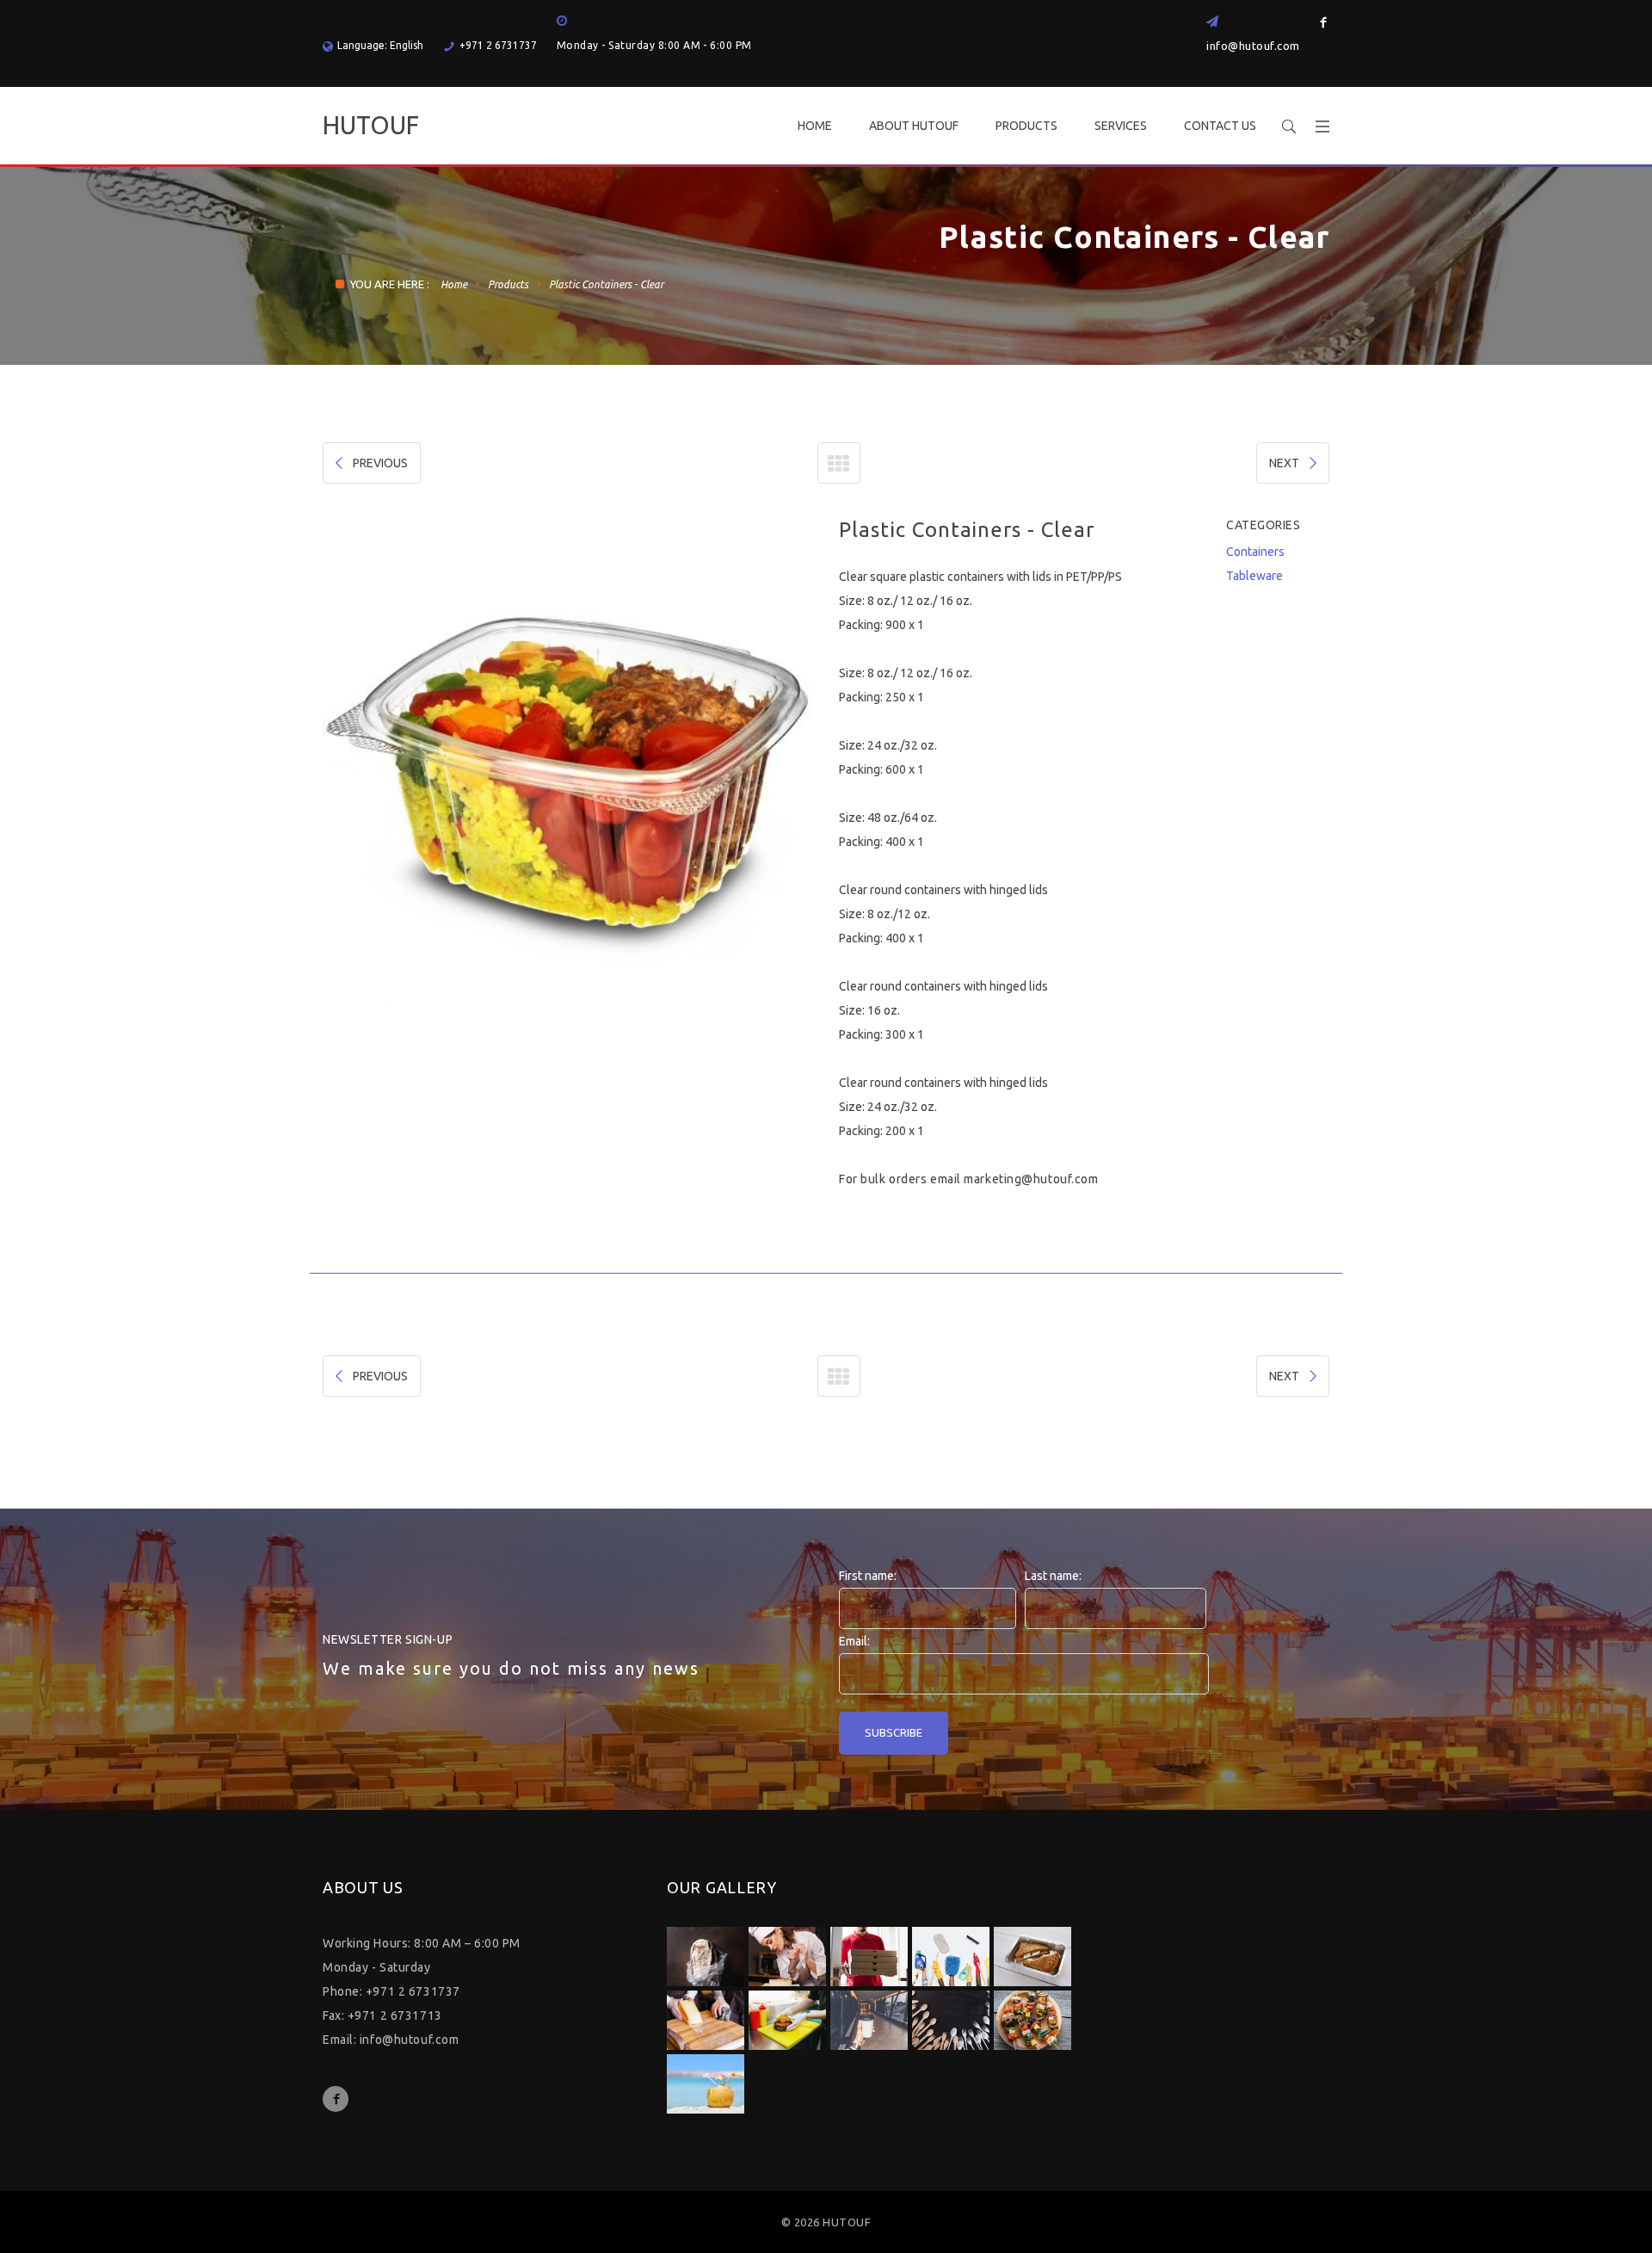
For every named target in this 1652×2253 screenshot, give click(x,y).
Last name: (1053, 1576)
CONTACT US (1220, 126)
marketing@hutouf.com (1031, 1179)
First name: (868, 1576)
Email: (854, 1641)
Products (508, 284)
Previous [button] (371, 763)
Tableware (1254, 576)
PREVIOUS (380, 463)
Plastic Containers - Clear (606, 284)
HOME (815, 126)
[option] (726, 763)
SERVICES (1121, 126)
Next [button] (765, 763)
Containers (1255, 552)
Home (454, 284)
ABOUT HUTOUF (914, 126)
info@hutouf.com (1253, 46)
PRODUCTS (1026, 126)
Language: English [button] (380, 45)
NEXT (1284, 463)
